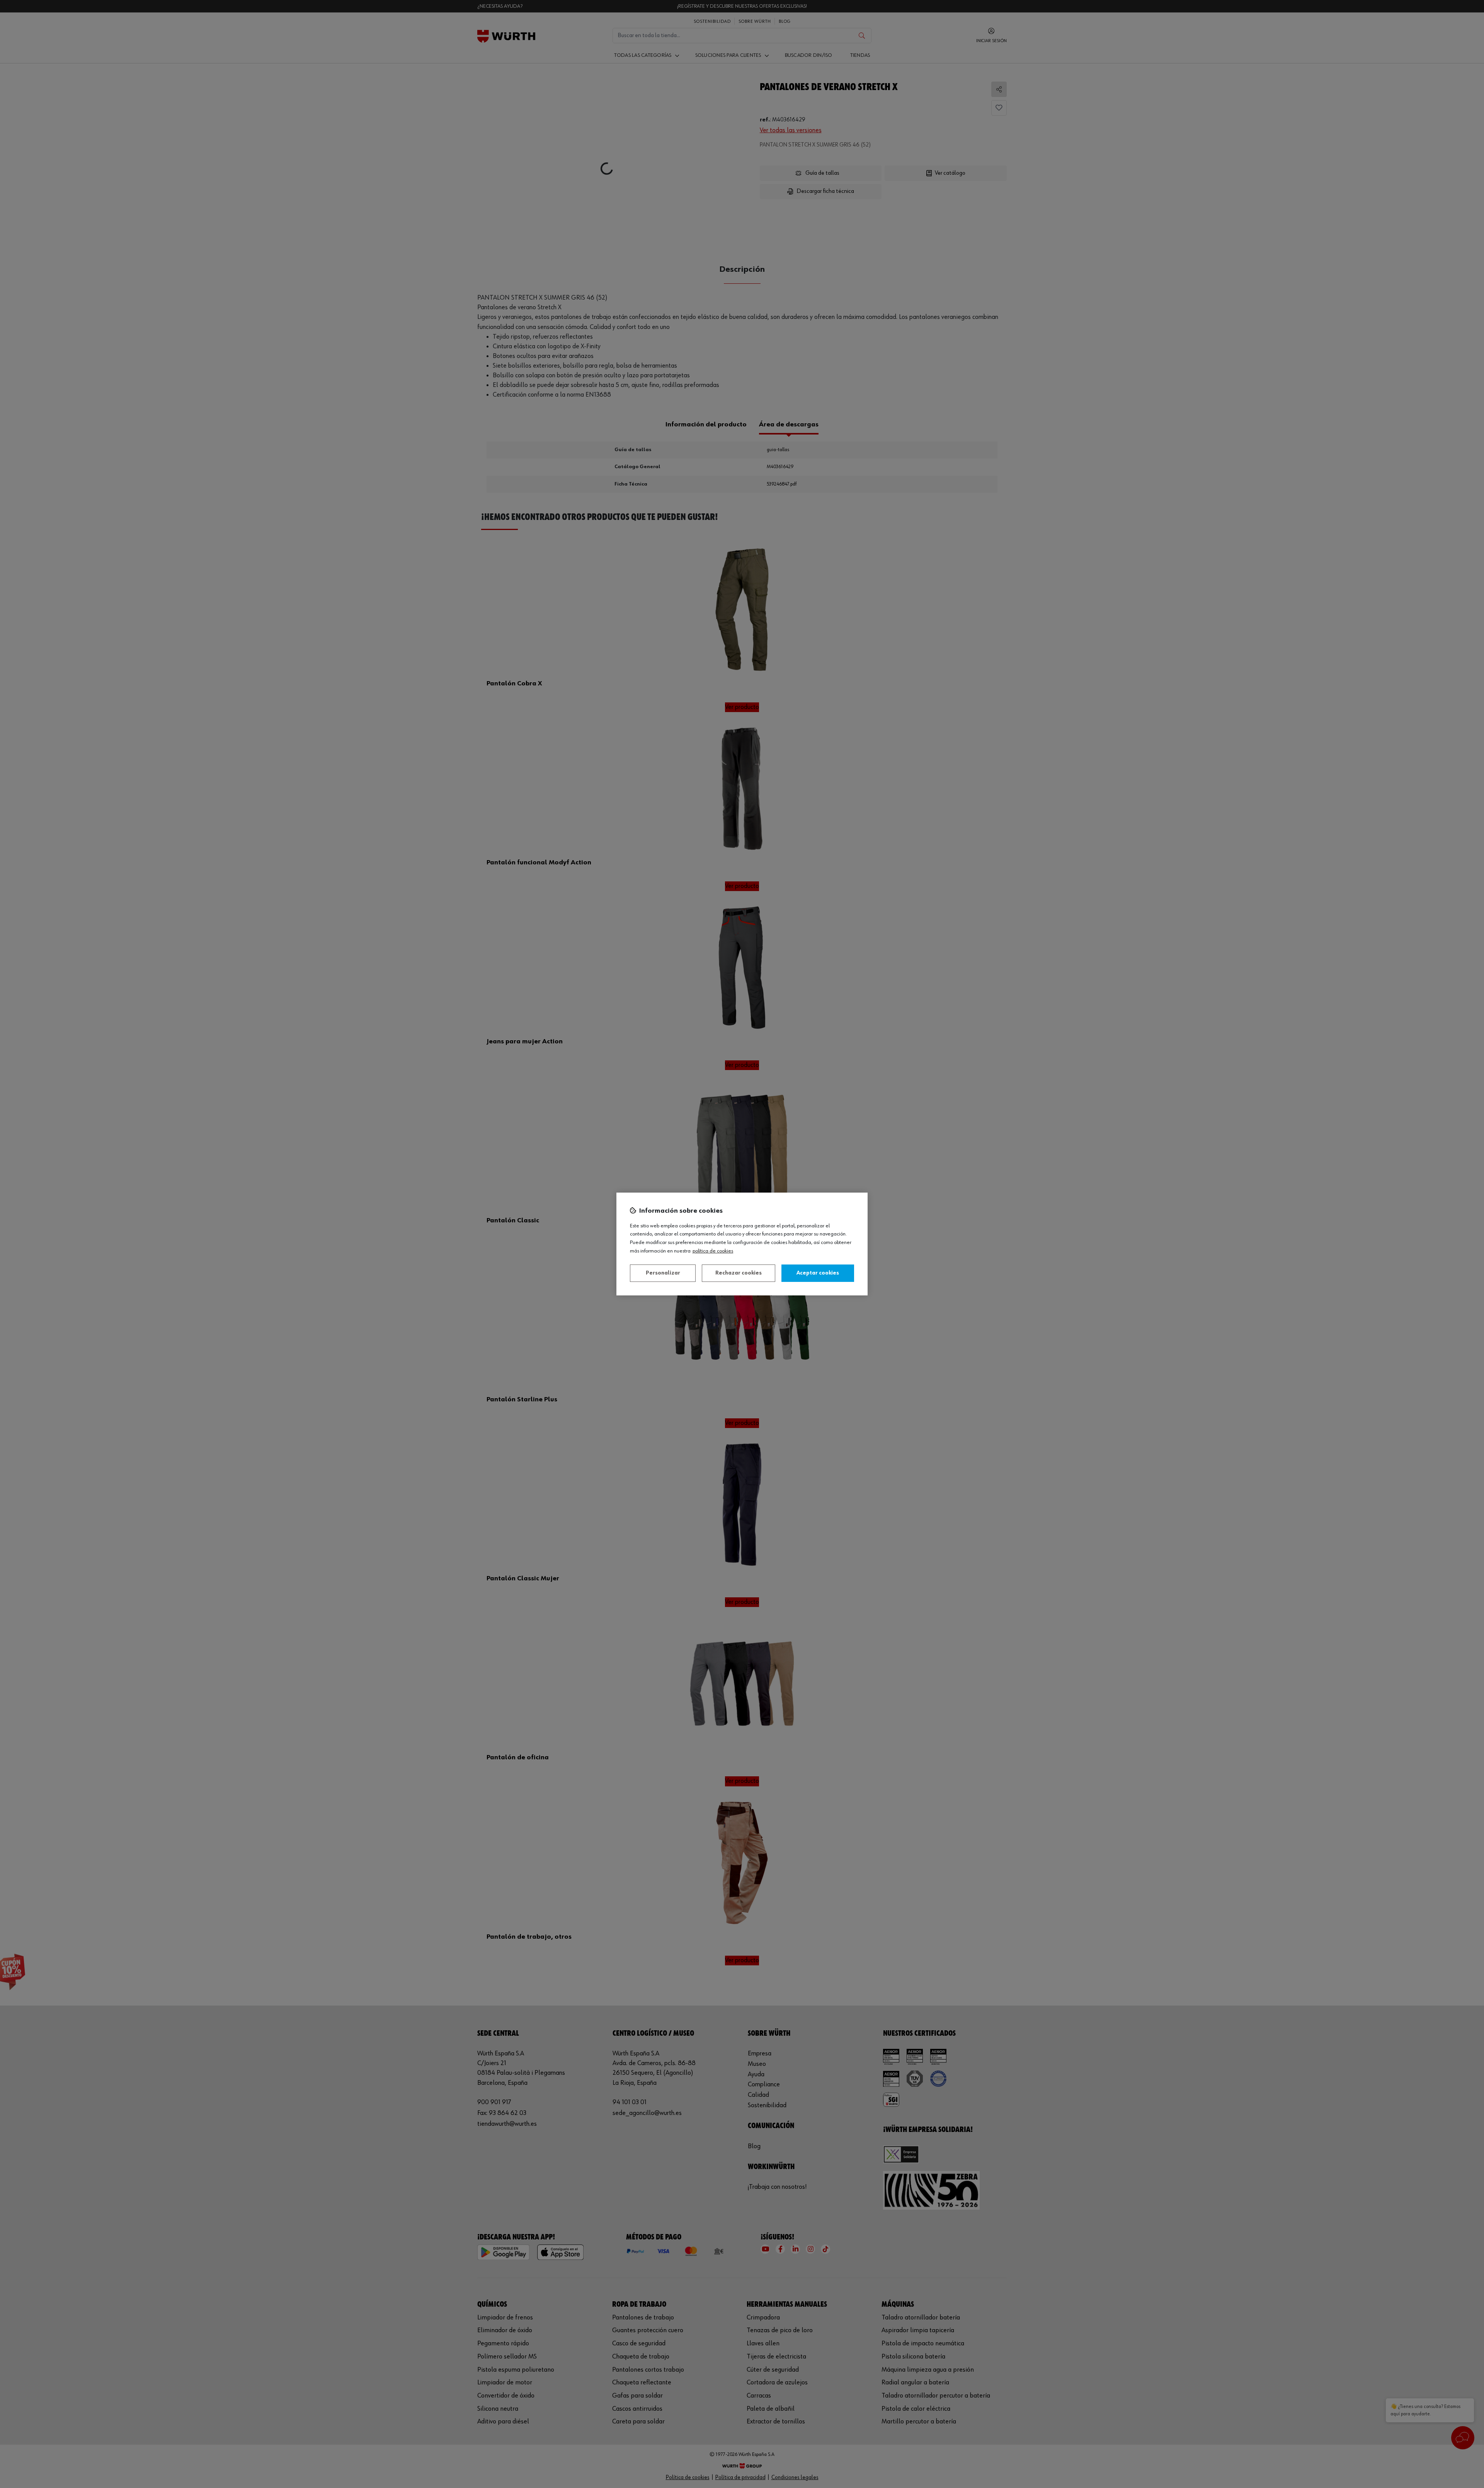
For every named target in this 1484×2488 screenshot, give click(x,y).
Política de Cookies (713, 1251)
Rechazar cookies (739, 1273)
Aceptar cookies (818, 1273)
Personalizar (663, 1273)
